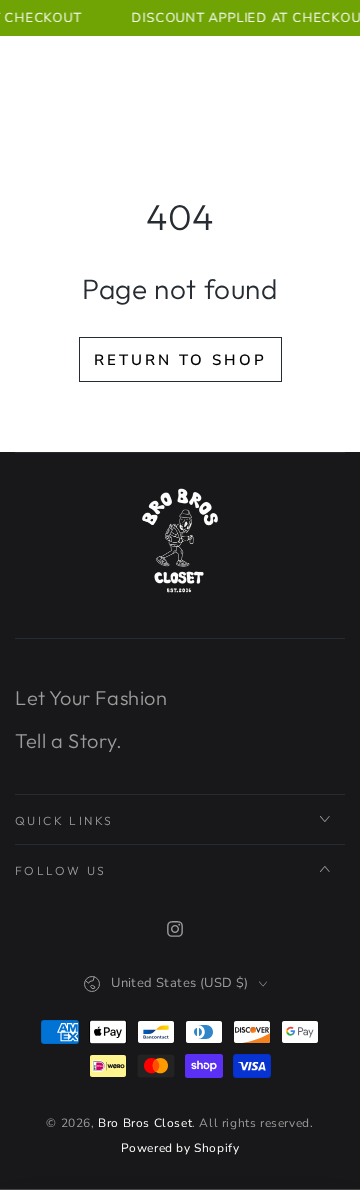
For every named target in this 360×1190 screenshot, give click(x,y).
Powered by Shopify (180, 1148)
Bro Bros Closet (145, 1123)
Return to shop (180, 360)
